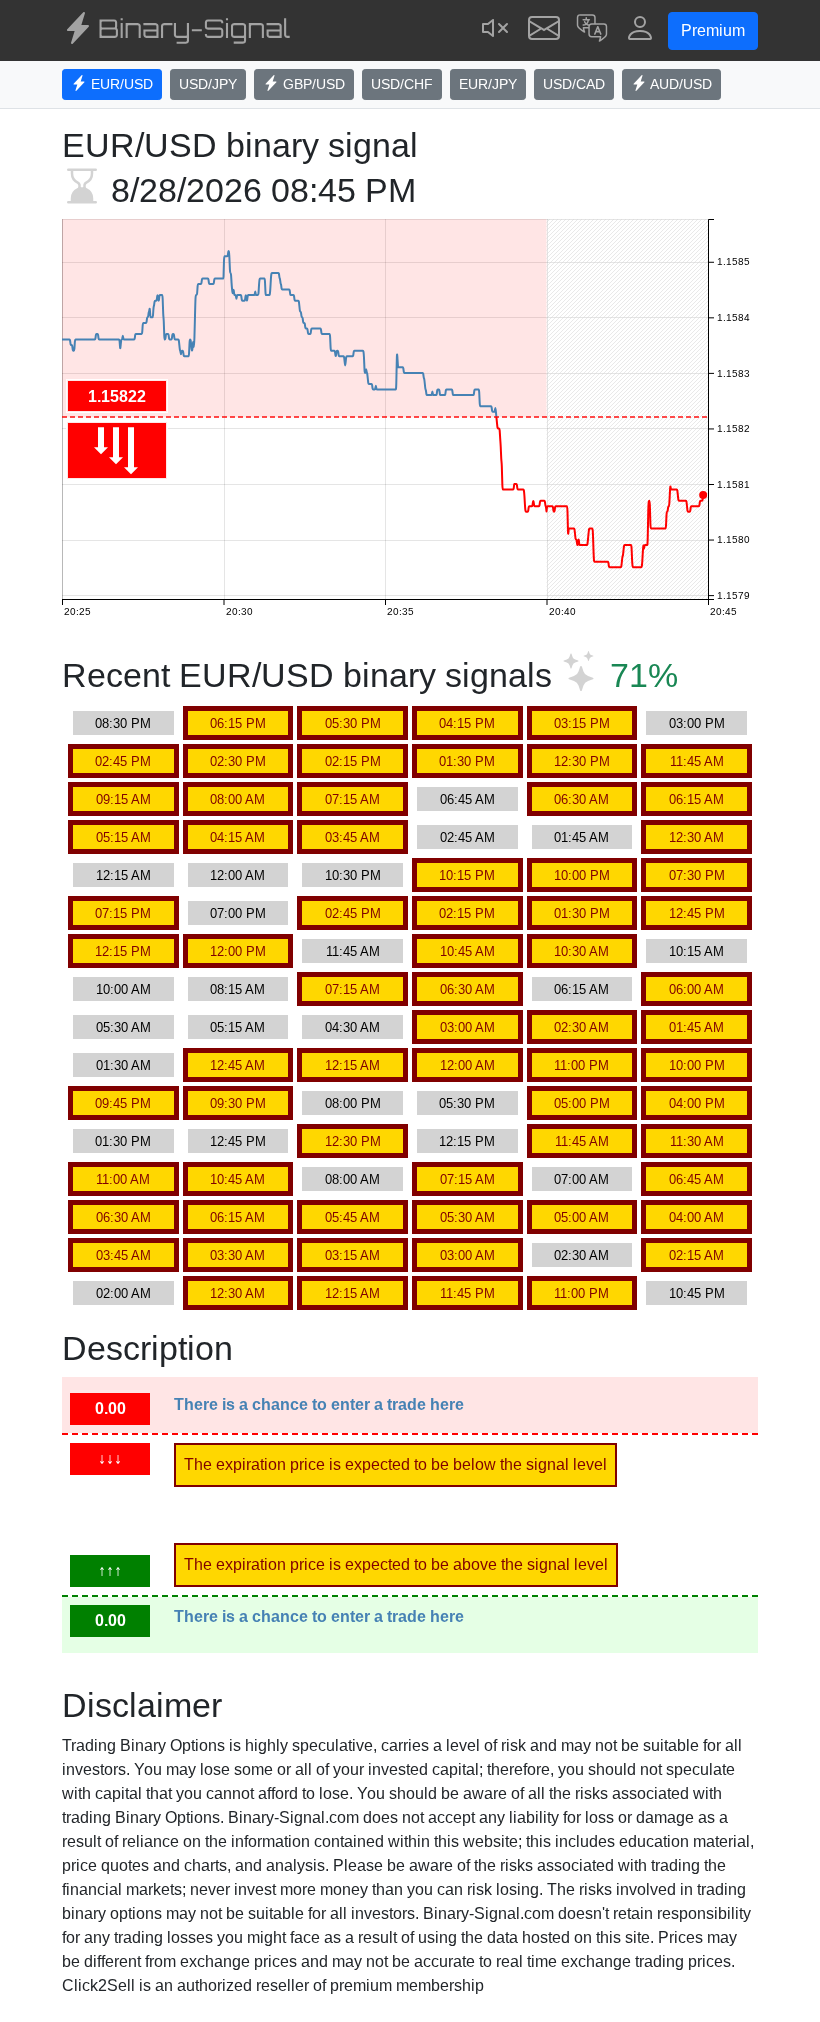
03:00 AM (467, 1027)
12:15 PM (123, 951)
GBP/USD (312, 84)
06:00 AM (696, 989)
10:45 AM (467, 951)
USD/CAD (574, 84)
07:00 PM (238, 913)
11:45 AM (697, 761)
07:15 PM (123, 913)
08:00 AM (237, 799)
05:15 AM (123, 837)
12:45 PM (697, 913)
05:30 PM (353, 723)
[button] (592, 30)
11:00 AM (123, 1179)
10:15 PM (467, 875)
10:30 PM (353, 875)
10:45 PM (697, 1293)
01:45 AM (581, 837)
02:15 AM (696, 1255)
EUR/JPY (488, 84)
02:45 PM (123, 761)
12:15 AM (123, 875)
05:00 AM (581, 1217)
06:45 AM (467, 799)
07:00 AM (581, 1179)
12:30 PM (582, 761)
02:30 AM (581, 1027)
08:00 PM (353, 1103)
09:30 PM (238, 1103)
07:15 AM (352, 799)
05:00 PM (582, 1103)
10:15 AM (696, 951)
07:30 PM (697, 875)
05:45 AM (352, 1217)
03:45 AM (352, 837)
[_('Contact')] (544, 30)
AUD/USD (679, 84)
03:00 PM (697, 723)
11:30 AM (697, 1141)
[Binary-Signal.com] (176, 31)
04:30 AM (352, 1027)
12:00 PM (238, 951)
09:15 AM (123, 799)
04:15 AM (237, 837)
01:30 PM (467, 761)
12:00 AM (237, 875)
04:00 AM (696, 1217)
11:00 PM (581, 1065)
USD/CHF (402, 84)
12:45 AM (237, 1065)
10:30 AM (581, 951)
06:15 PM (238, 723)
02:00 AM (123, 1293)
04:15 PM (467, 723)
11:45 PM (467, 1293)
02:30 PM (238, 761)
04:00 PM (697, 1103)
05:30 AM (123, 1027)
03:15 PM (582, 723)
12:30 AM (696, 837)
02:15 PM (353, 761)
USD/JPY (208, 84)
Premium (713, 30)
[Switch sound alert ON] (496, 30)
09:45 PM (123, 1103)
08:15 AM (237, 989)
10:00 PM (582, 875)
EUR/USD (120, 84)
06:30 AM (581, 799)
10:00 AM (123, 989)
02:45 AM (467, 837)
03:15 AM (352, 1255)
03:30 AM (237, 1255)
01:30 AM (123, 1065)
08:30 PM (123, 723)
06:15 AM (696, 799)
